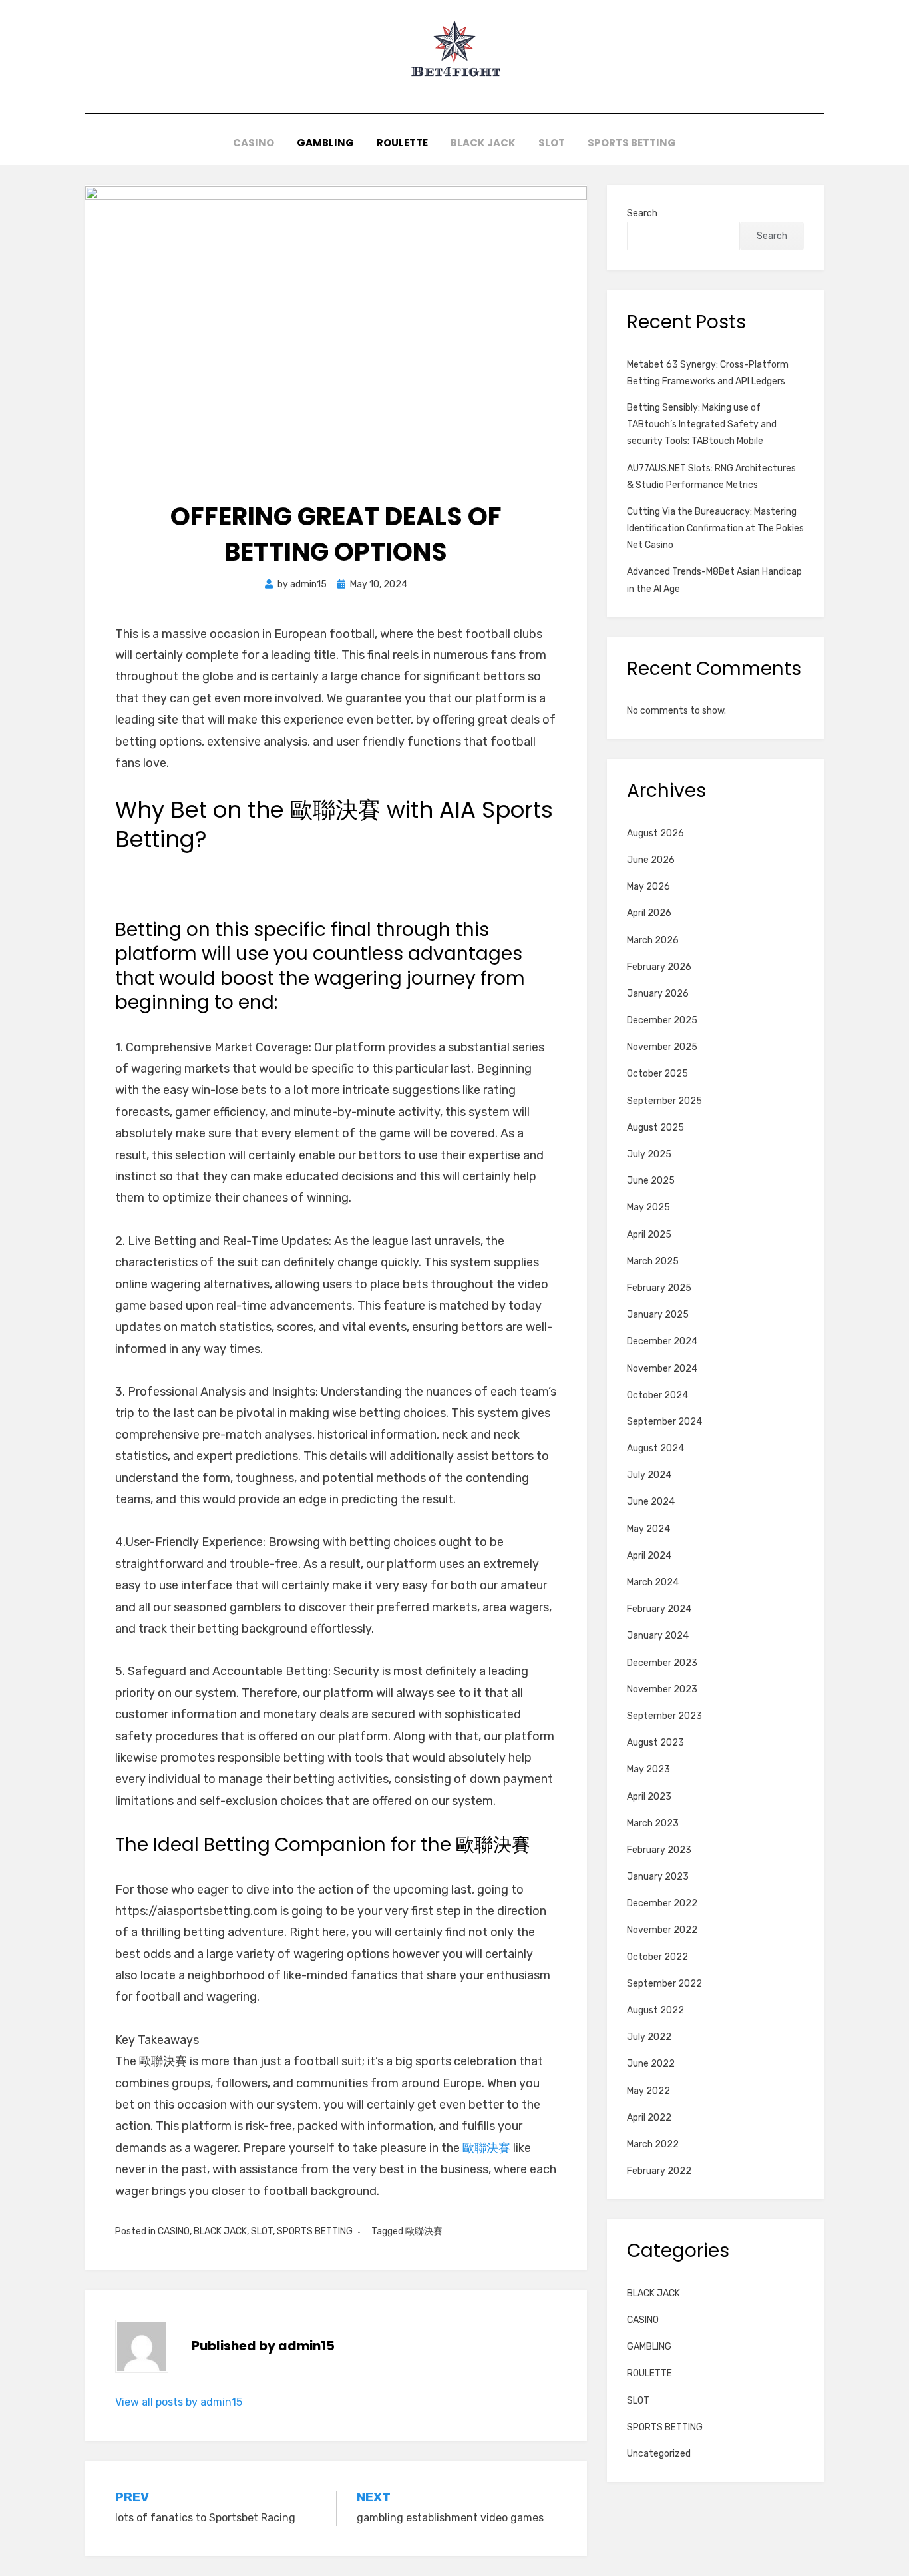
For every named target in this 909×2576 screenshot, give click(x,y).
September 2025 (664, 1101)
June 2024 (651, 1502)
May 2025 (648, 1207)
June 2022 (651, 2064)
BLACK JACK (483, 143)
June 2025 (651, 1181)
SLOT (552, 143)
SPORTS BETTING (632, 143)
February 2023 (659, 1850)
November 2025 (662, 1047)
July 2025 (649, 1154)
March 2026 (653, 940)
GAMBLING (325, 143)
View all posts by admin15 (179, 2402)
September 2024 (664, 1422)
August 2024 (655, 1448)
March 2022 (653, 2144)
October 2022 (657, 1957)
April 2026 (649, 913)
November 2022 (662, 1930)
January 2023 (658, 1877)
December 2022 (662, 1903)
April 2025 (649, 1235)
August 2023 (655, 1743)
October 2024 (657, 1395)
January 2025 (658, 1315)
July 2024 (649, 1475)
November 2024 (662, 1369)
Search (642, 213)
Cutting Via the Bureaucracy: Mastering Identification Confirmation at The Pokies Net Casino (715, 528)
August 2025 (655, 1128)
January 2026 (658, 994)
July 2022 (649, 2037)
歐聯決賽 (486, 2148)
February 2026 (659, 967)
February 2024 (659, 1609)
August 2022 (655, 2010)
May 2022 (648, 2091)
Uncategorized (659, 2454)
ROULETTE (402, 143)
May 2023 (648, 1769)
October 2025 (657, 1074)
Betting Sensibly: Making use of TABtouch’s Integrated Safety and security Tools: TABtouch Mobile (702, 424)
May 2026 (648, 887)
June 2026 (651, 860)
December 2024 (662, 1341)
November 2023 (662, 1689)
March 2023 (653, 1823)
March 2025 (653, 1261)
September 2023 (664, 1716)
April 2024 (649, 1556)
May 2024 (648, 1529)
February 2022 (659, 2171)
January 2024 (658, 1636)
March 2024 (653, 1582)
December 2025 (662, 1020)
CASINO (254, 143)
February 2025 (659, 1288)
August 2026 (655, 833)
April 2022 (649, 2118)
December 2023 (662, 1663)
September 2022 (664, 1984)
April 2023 (649, 1797)
